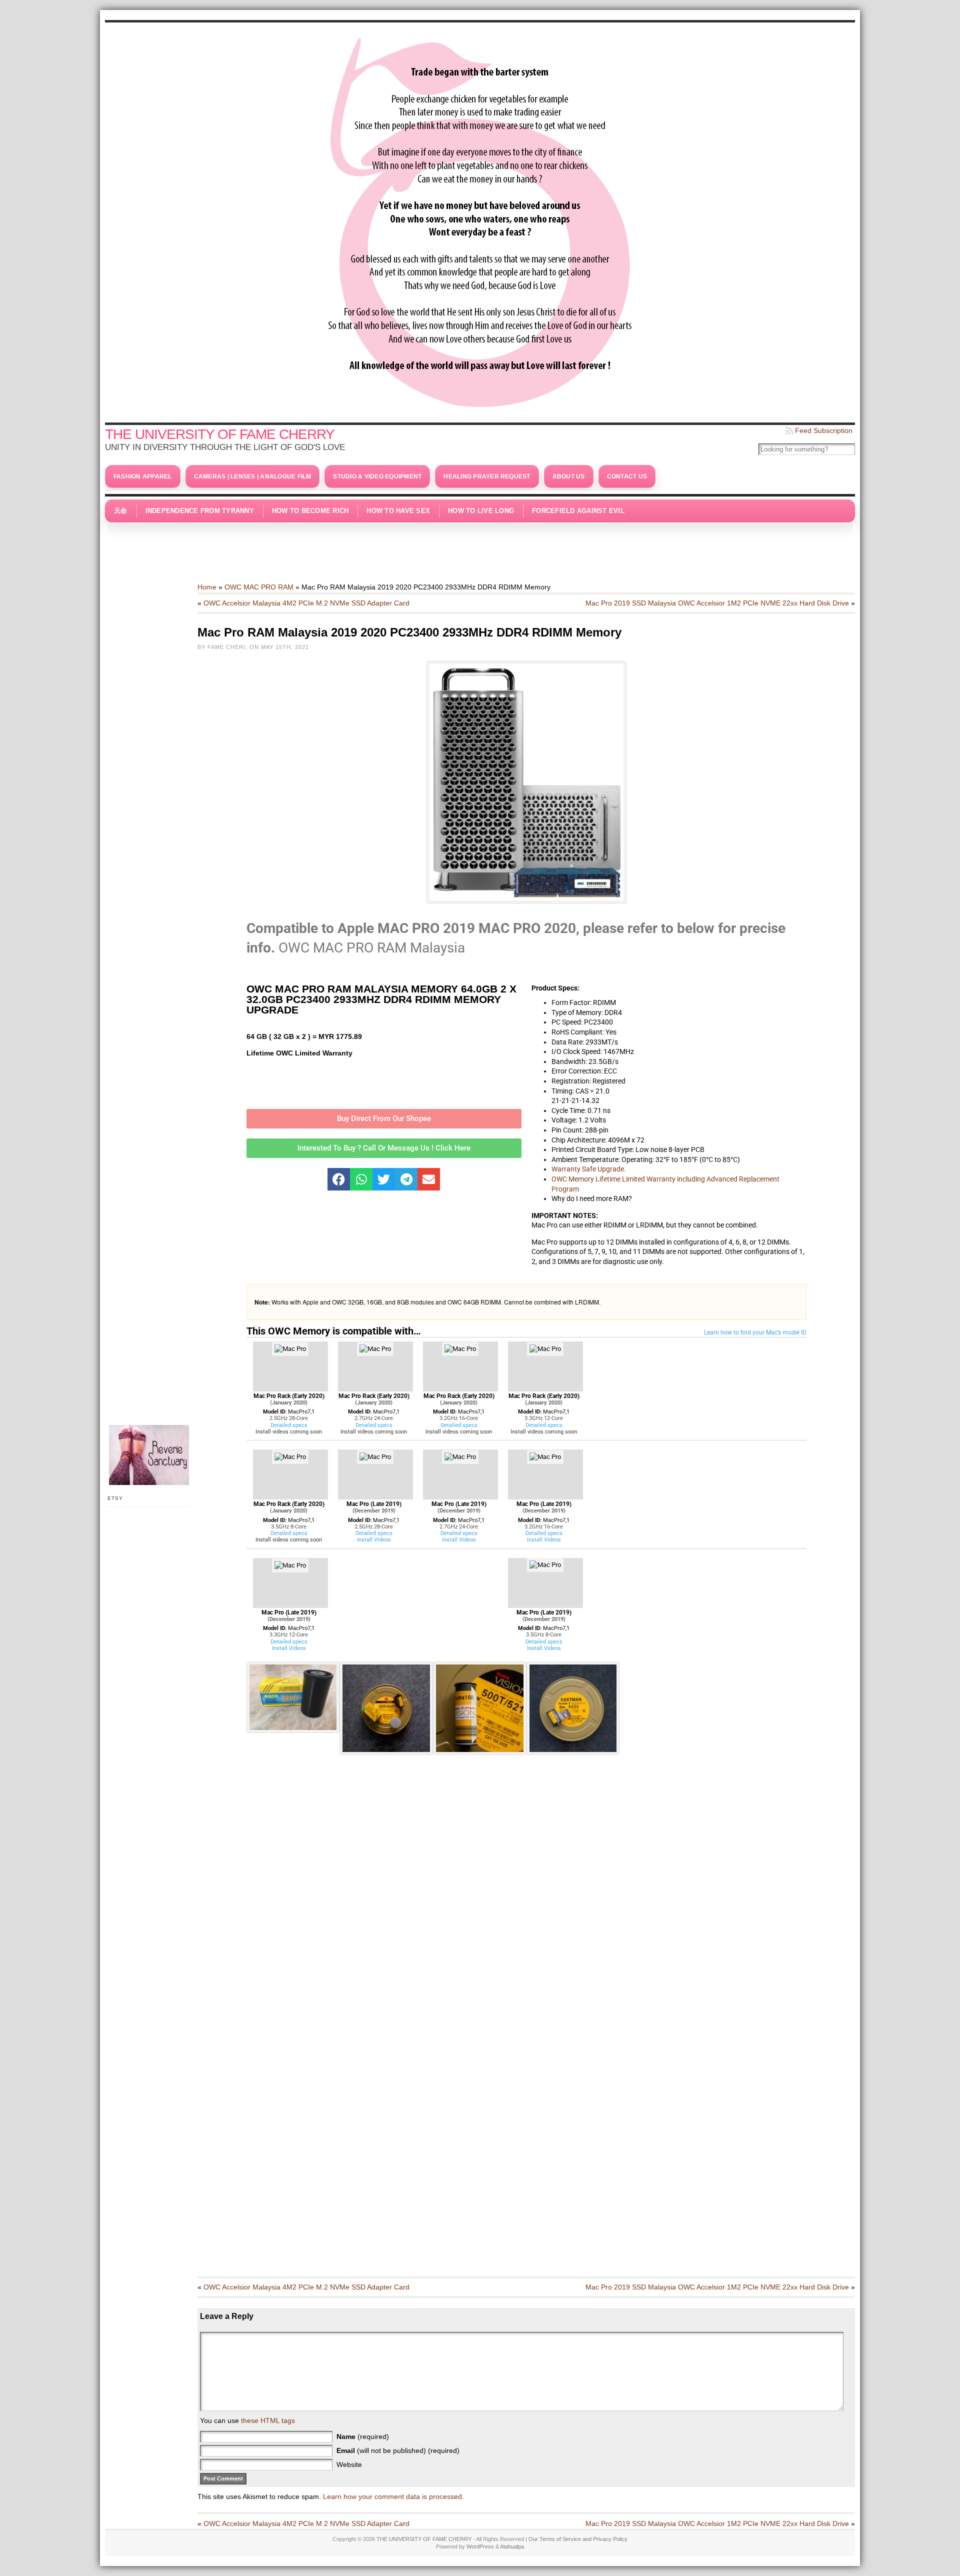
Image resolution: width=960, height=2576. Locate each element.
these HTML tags (268, 2420)
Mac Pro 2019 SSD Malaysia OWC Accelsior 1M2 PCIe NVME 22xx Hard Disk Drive (717, 603)
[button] (339, 1179)
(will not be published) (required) (398, 2450)
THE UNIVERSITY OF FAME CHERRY (220, 434)
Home (207, 587)
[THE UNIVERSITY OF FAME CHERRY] (480, 220)
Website (349, 2464)
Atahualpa (512, 2546)
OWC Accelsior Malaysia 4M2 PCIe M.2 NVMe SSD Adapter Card (306, 603)
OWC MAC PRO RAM (259, 587)
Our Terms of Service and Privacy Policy (578, 2539)
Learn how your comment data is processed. (393, 2496)
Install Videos (374, 1540)
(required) (363, 2436)
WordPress (480, 2546)
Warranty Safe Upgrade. (589, 1169)
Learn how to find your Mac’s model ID (755, 1332)
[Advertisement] (480, 547)
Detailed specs (289, 1425)
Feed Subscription (824, 430)
